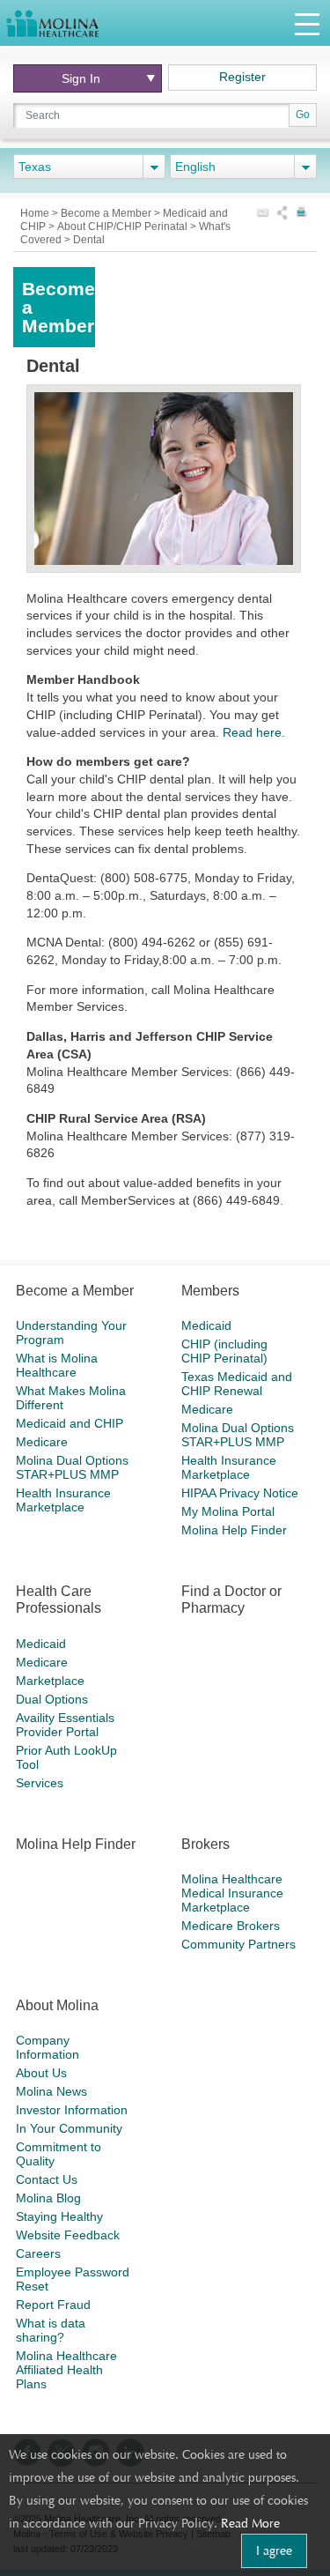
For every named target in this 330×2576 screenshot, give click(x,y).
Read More (250, 2523)
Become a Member (107, 213)
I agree (274, 2550)
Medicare (42, 1442)
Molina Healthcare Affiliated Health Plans (66, 2370)
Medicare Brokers (231, 1926)
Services (40, 1783)
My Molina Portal (228, 1511)
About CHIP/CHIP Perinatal (124, 226)
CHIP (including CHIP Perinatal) (224, 1351)
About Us (41, 2073)
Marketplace (50, 1681)
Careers (38, 2253)
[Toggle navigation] (307, 23)
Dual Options (52, 1699)
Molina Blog (48, 2198)
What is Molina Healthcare (57, 1365)
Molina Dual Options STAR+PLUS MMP (72, 1467)
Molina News (51, 2091)
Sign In (86, 78)
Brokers (205, 1844)
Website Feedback (68, 2235)
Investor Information (72, 2110)
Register (242, 77)
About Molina (57, 2005)
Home (36, 213)
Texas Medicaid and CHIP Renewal (237, 1384)
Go (303, 115)
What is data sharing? (51, 2330)
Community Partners (238, 1944)
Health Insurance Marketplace (63, 1500)
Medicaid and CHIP (70, 1423)
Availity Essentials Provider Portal (65, 1725)
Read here (252, 732)
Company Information (48, 2047)
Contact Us (47, 2179)
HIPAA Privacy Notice (240, 1493)
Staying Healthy (59, 2216)
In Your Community (69, 2128)
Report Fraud (53, 2305)
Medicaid (206, 1325)
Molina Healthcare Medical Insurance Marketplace (232, 1893)
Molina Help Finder (234, 1530)
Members (210, 1291)
